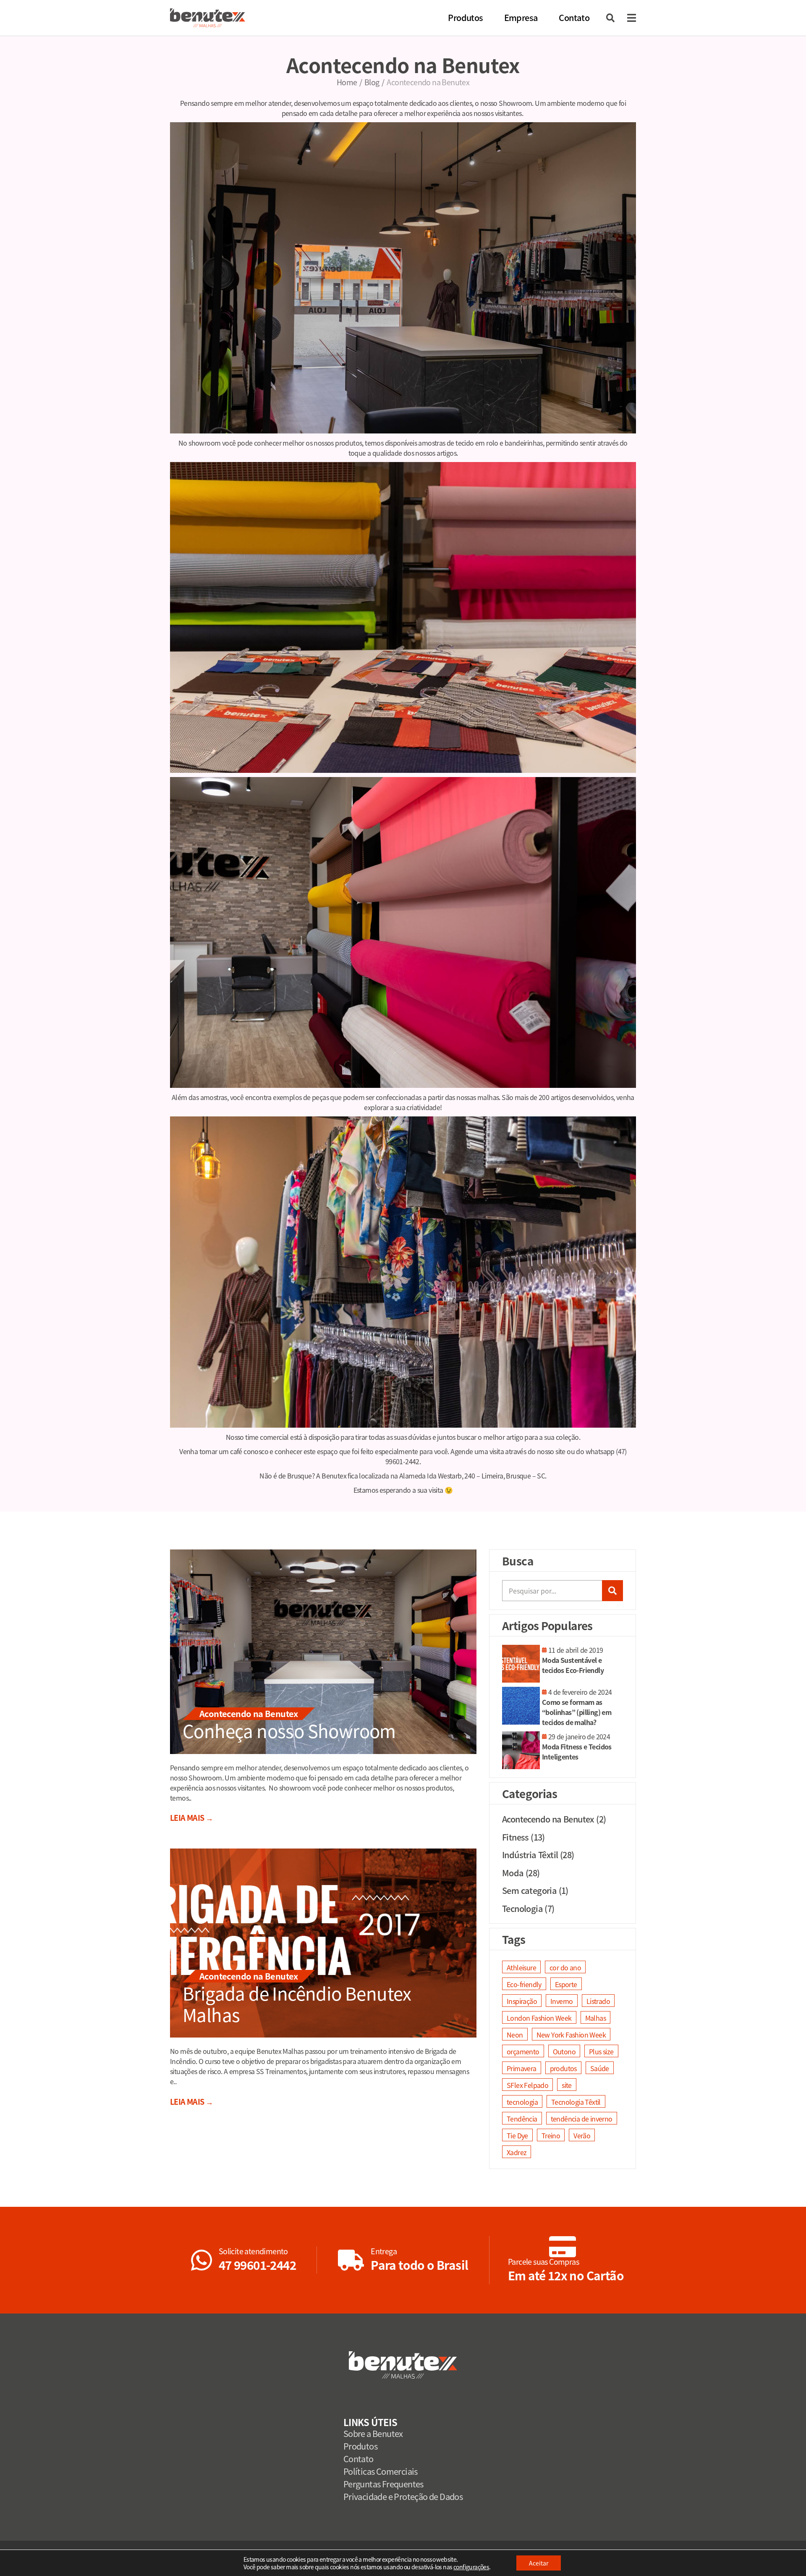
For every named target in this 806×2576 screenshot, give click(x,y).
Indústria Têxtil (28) (538, 1855)
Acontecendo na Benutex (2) (554, 1819)
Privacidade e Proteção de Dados (403, 2496)
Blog (372, 82)
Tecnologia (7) (528, 1908)
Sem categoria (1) (535, 1890)
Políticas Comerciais (381, 2471)
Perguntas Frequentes (383, 2484)
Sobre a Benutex (373, 2433)
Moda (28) (521, 1873)
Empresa (521, 17)
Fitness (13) (523, 1837)
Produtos (465, 17)
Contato (574, 17)
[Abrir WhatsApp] (785, 2555)
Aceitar (539, 2563)
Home (347, 82)
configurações (471, 2567)
